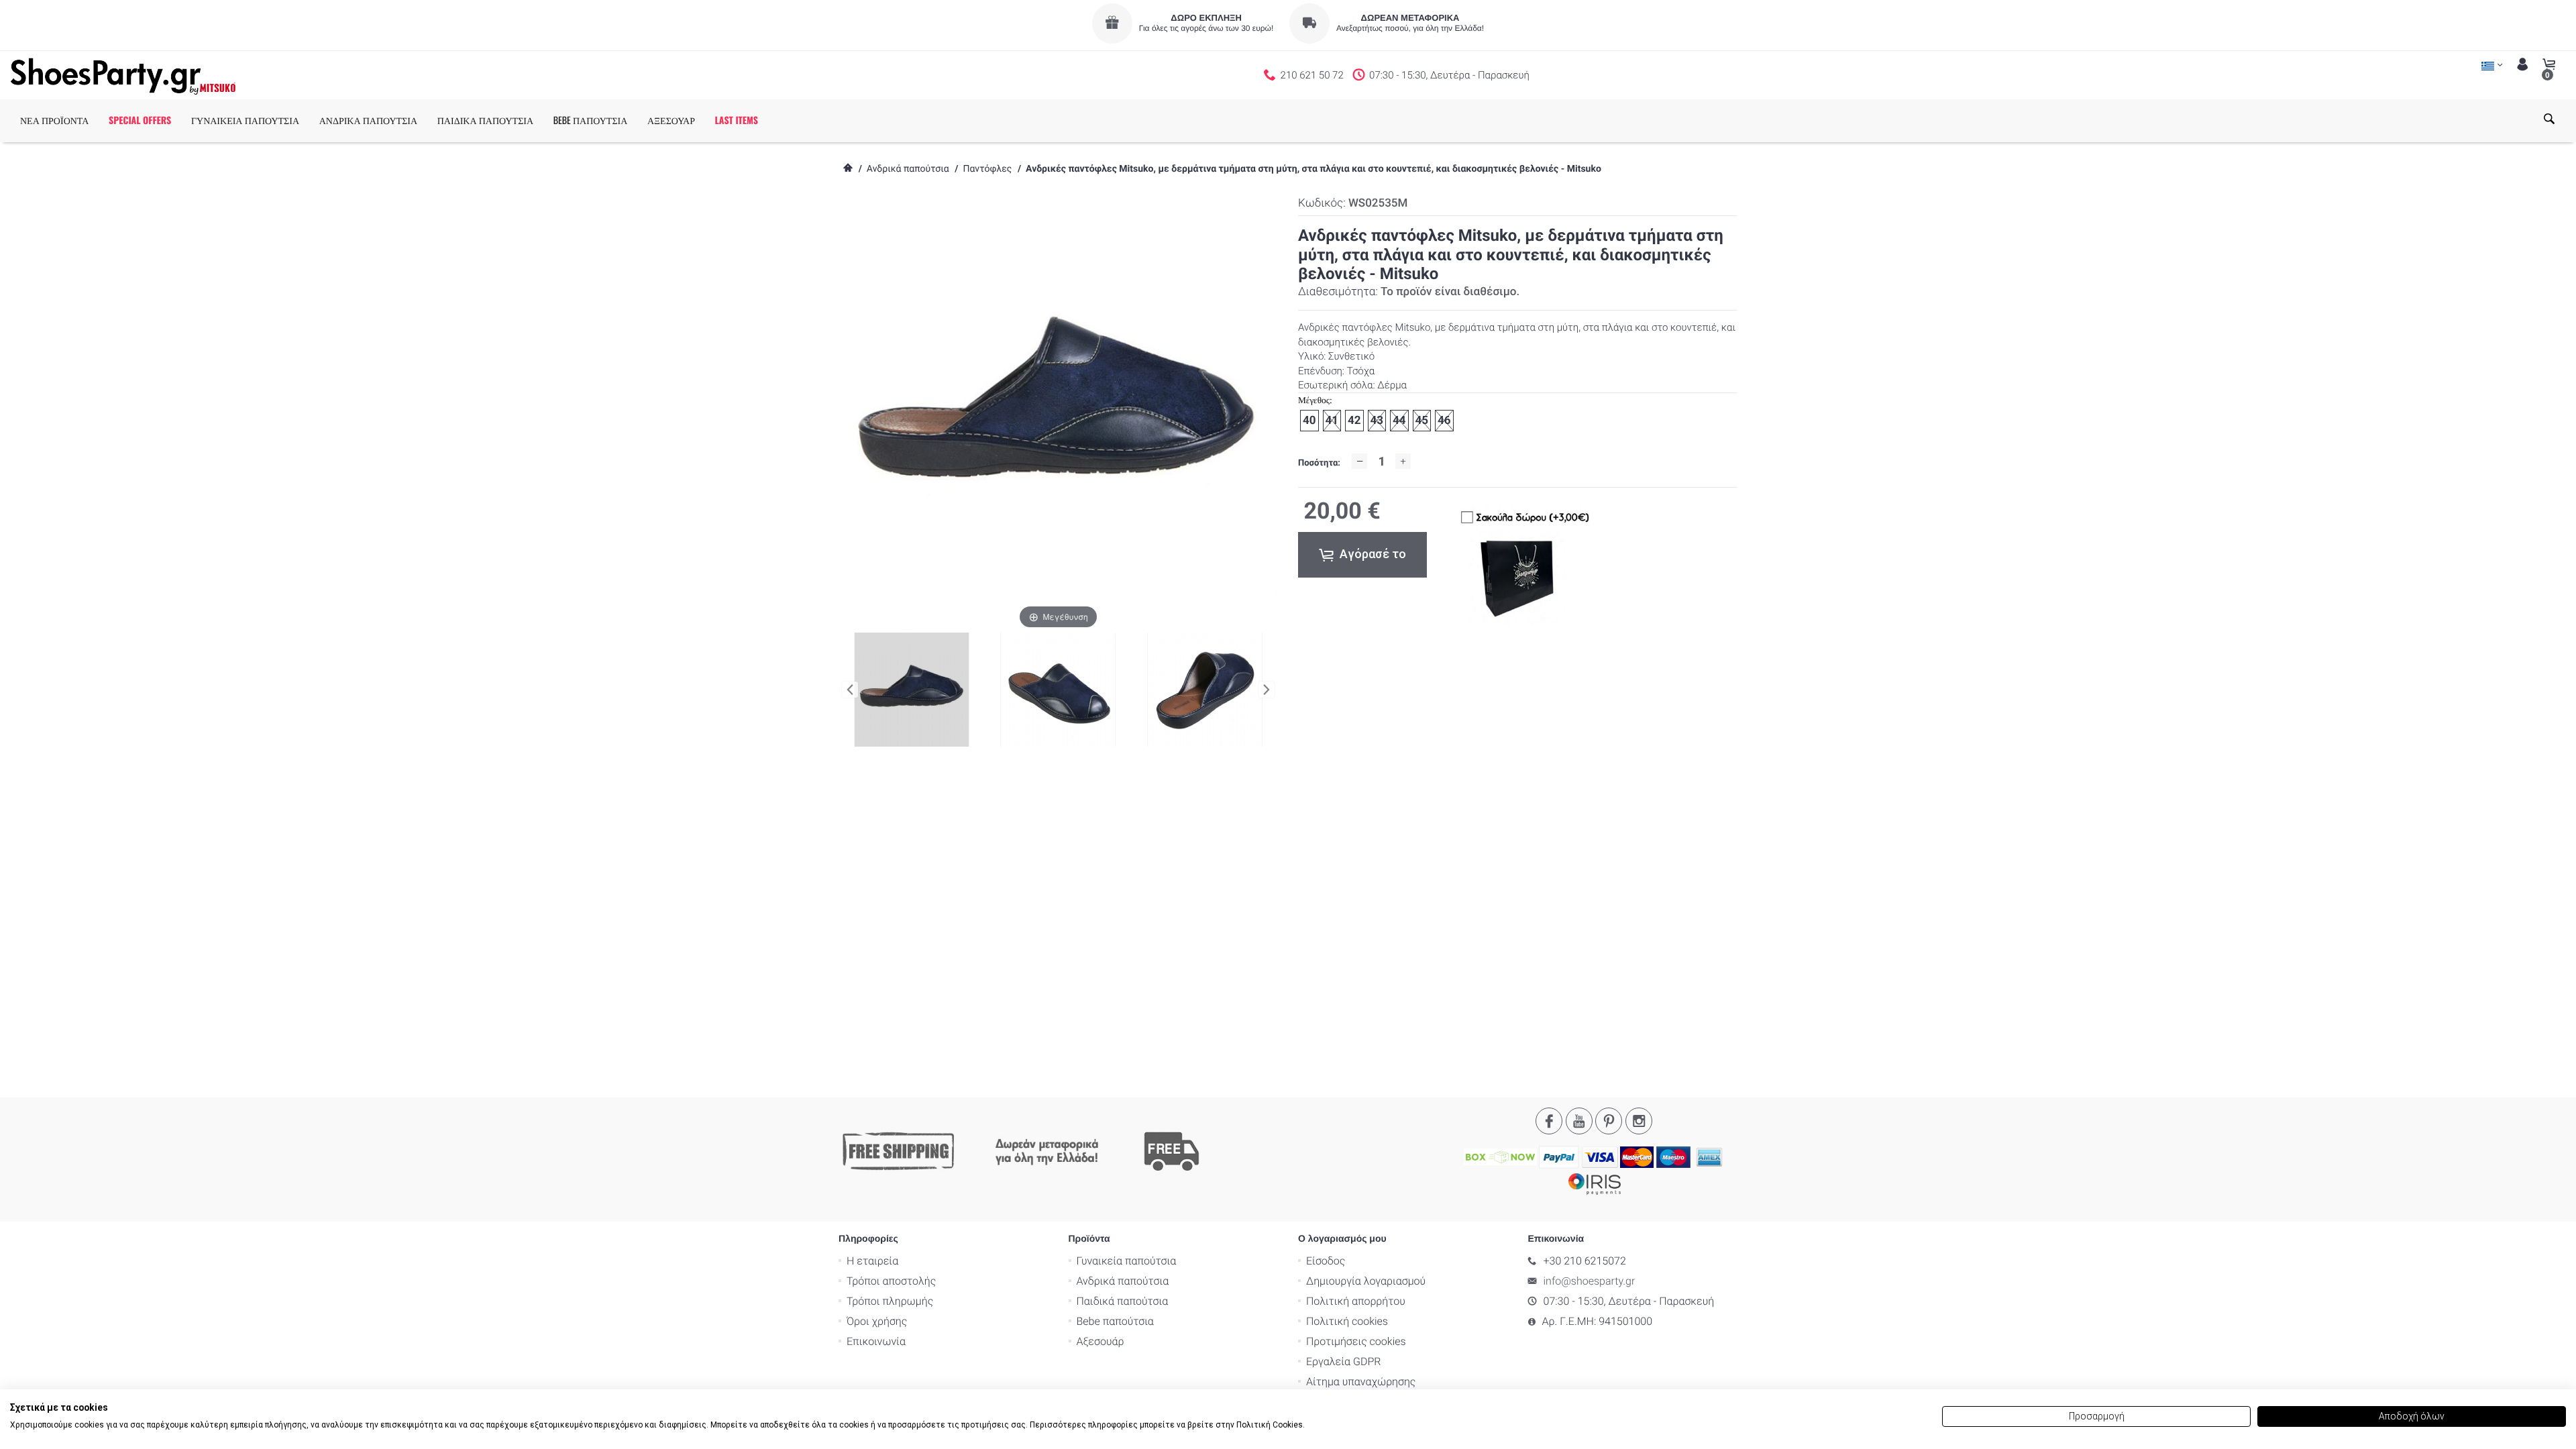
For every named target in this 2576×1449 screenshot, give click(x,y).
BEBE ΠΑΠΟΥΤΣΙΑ (591, 120)
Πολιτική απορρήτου (1356, 1301)
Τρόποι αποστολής (891, 1281)
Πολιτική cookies (1347, 1321)
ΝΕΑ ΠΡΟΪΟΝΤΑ (54, 120)
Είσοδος (1326, 1261)
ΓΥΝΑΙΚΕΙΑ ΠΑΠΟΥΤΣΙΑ (245, 120)
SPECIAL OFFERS (140, 120)
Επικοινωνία (876, 1341)
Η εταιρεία (872, 1261)
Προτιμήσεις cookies (1356, 1341)
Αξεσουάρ (1101, 1341)
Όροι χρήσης (877, 1321)
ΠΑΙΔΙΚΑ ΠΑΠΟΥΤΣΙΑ (485, 120)
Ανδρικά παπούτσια (908, 169)
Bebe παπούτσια (1115, 1321)
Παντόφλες (987, 169)
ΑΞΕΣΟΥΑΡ (671, 120)
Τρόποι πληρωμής (890, 1301)
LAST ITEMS (737, 120)
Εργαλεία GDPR (1343, 1361)
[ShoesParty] (123, 75)
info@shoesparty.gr (1590, 1281)
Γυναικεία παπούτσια (1127, 1261)
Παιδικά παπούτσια (1123, 1301)
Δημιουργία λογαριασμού (1366, 1281)
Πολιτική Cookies (1270, 1425)
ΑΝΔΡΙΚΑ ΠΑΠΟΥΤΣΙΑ (368, 120)
